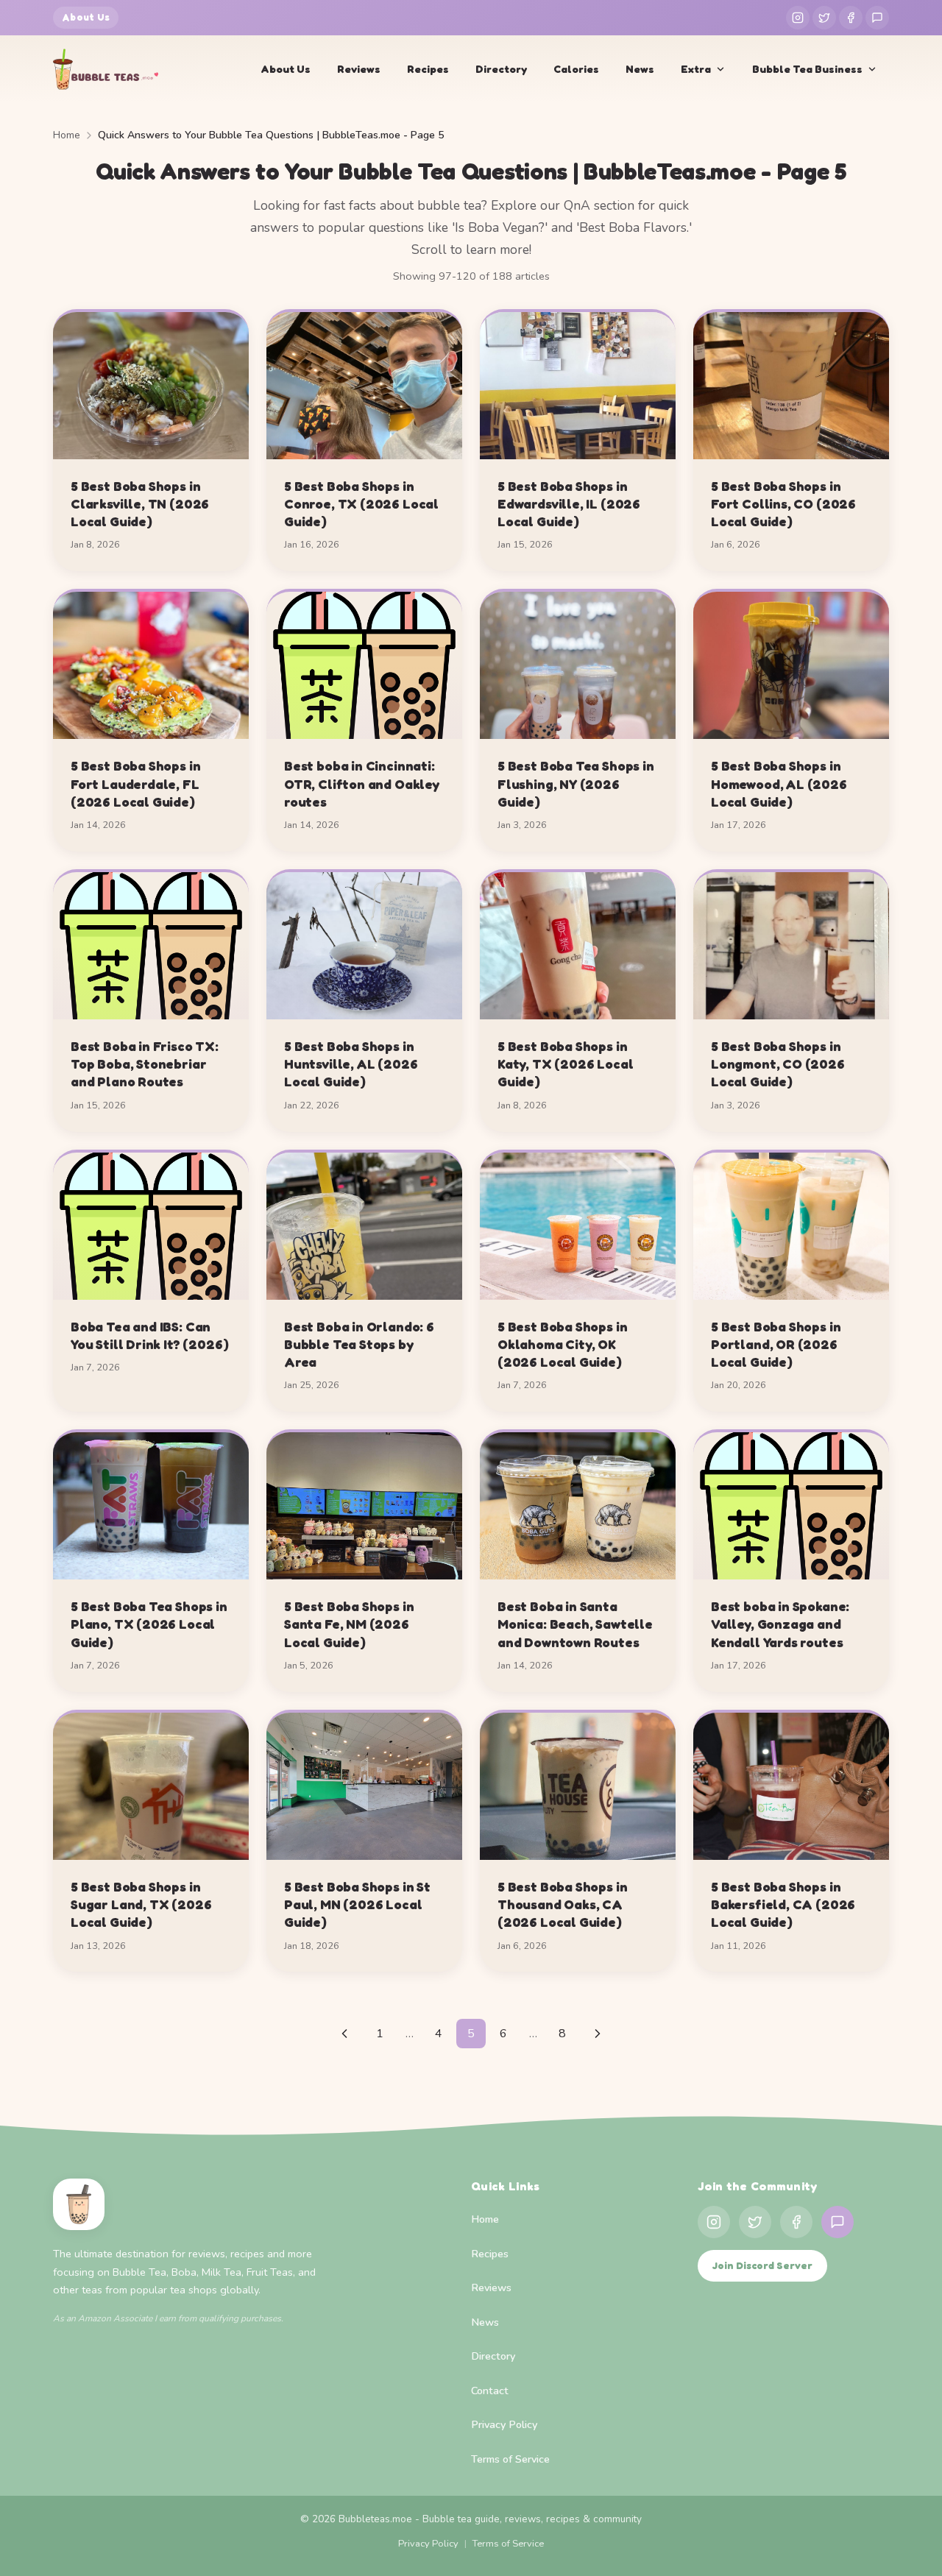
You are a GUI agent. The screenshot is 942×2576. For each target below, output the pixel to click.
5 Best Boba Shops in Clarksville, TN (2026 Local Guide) (140, 504)
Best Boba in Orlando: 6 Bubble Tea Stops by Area (359, 1344)
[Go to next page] (598, 2034)
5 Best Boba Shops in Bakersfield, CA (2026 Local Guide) (783, 1904)
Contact (490, 2391)
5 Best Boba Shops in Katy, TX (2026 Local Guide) (565, 1064)
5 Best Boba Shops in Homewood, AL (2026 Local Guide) (779, 783)
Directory (501, 69)
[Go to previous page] (344, 2034)
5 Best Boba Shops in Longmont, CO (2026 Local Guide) (778, 1064)
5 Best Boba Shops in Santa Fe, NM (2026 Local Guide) (349, 1624)
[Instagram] (798, 18)
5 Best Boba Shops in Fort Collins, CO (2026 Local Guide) (783, 504)
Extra (696, 69)
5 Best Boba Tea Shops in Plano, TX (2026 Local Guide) (149, 1624)
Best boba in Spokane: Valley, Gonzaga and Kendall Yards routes (780, 1624)
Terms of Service (510, 2459)
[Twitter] (824, 18)
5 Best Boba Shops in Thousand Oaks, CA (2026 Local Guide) (562, 1904)
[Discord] (877, 18)
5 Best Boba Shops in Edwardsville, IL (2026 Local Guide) (569, 504)
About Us (86, 17)
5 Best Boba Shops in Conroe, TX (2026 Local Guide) (361, 504)
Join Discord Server (762, 2265)
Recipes (428, 69)
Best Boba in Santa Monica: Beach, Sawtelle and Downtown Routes (575, 1624)
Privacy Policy (504, 2424)
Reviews (359, 69)
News (640, 69)
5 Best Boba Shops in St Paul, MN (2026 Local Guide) (357, 1904)
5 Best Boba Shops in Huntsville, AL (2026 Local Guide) (351, 1064)
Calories (576, 69)
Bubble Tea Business (807, 69)
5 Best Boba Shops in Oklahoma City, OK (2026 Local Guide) (562, 1344)
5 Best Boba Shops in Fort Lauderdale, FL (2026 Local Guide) (135, 783)
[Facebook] (851, 18)
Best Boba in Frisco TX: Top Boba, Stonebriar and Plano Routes (145, 1064)
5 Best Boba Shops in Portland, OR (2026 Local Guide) (776, 1344)
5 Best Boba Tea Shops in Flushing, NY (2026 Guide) (576, 783)
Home (67, 135)
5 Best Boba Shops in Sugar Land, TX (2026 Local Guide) (141, 1904)
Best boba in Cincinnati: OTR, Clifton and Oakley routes (362, 783)
